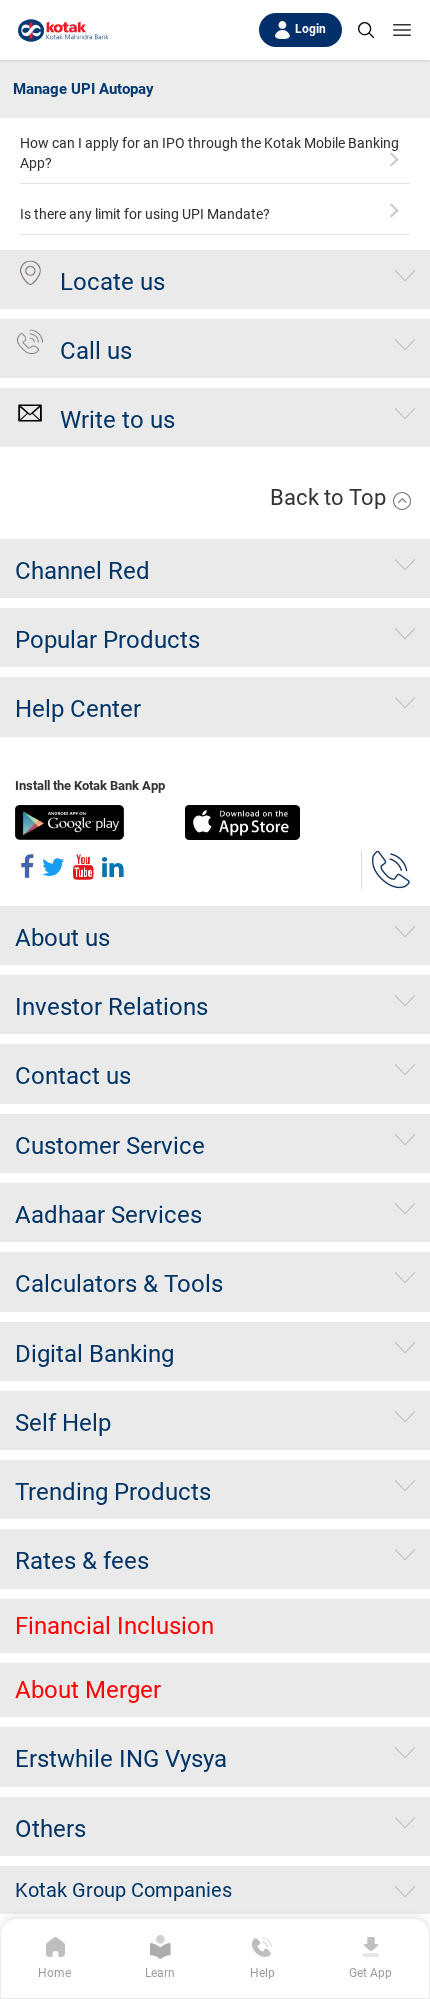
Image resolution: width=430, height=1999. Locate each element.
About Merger (88, 1690)
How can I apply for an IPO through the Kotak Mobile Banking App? (209, 153)
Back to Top (330, 497)
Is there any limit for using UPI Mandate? (145, 214)
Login (310, 29)
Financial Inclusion (114, 1626)
